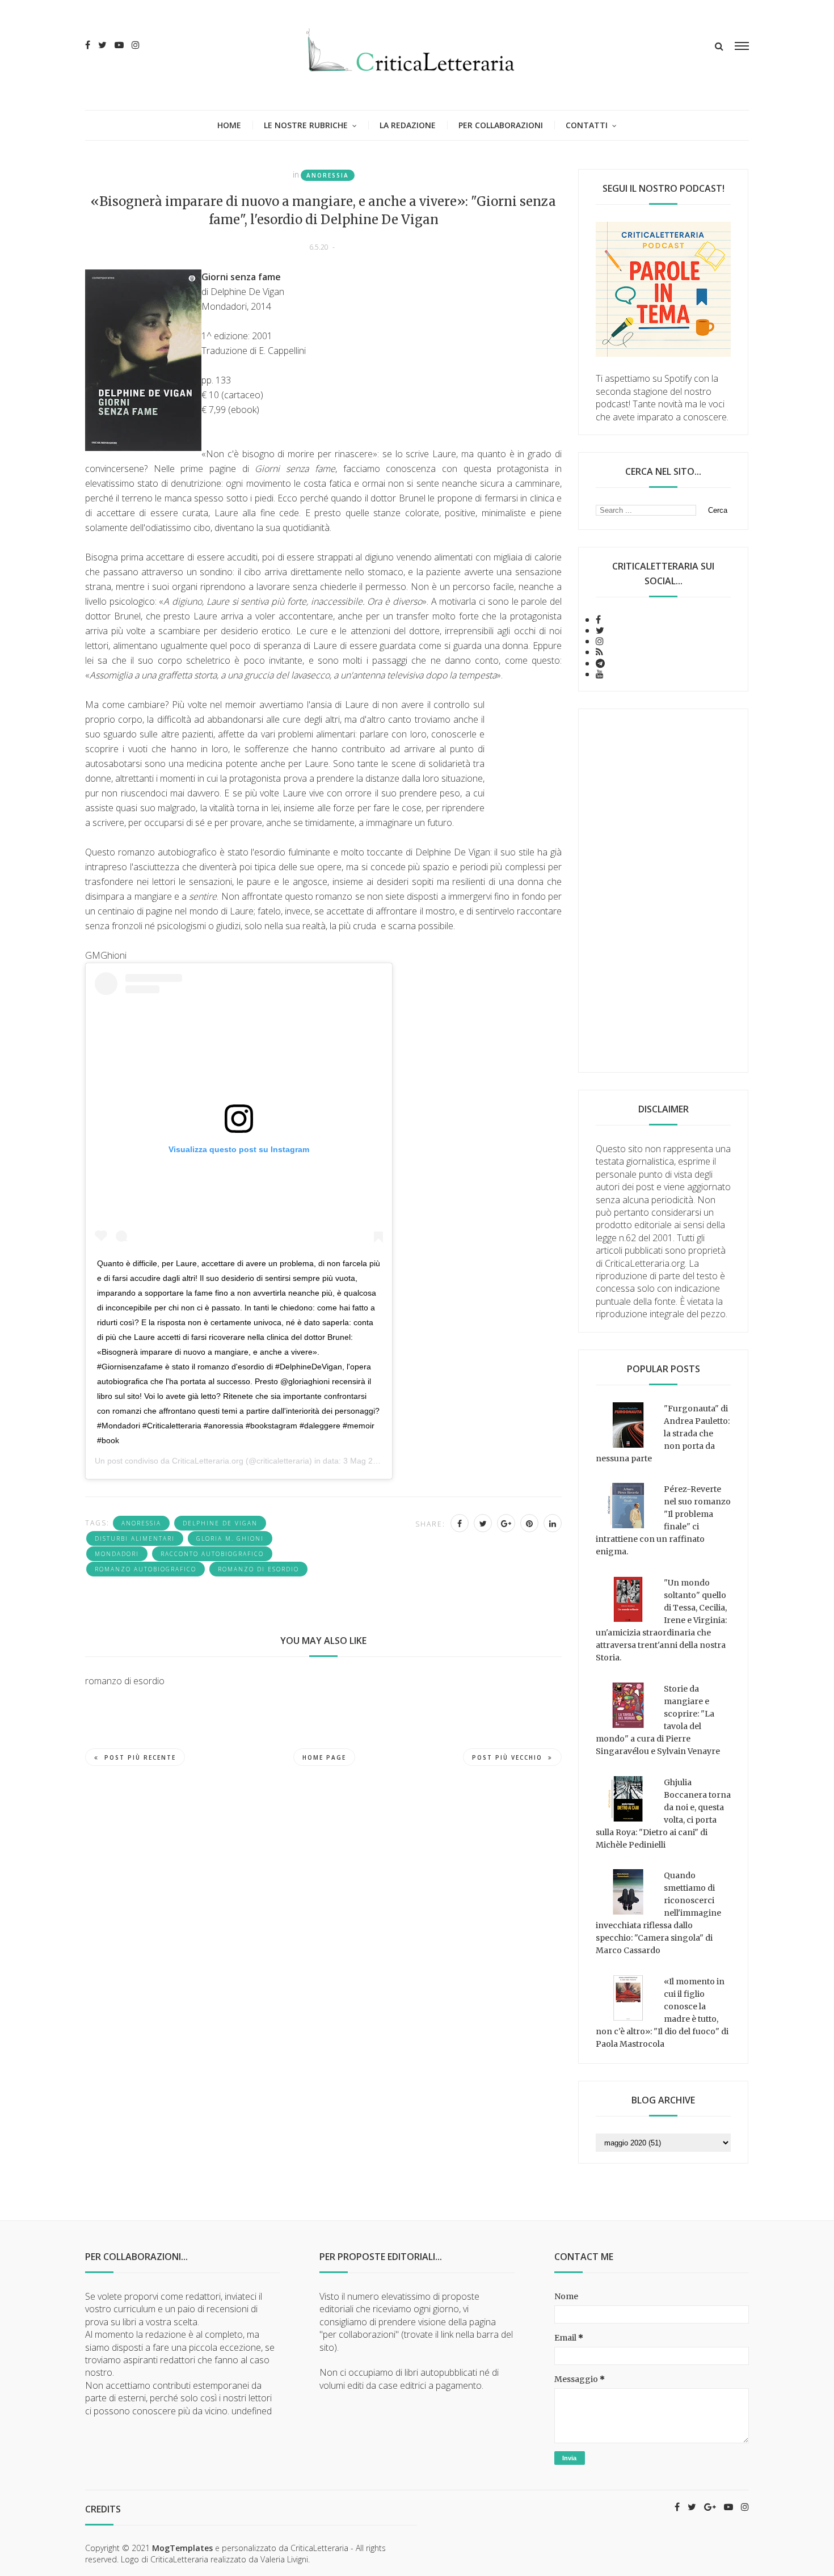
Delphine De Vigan (220, 1523)
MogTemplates (182, 2548)
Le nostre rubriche (306, 125)
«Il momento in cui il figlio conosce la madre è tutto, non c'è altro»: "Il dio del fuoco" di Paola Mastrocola (662, 2013)
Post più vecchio (507, 1757)
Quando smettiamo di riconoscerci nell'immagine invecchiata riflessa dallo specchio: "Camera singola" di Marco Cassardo (658, 1913)
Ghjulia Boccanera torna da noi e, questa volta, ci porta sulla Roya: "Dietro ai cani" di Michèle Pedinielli (663, 1814)
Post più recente (140, 1757)
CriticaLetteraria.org (208, 1461)
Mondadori (117, 1554)
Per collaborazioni (501, 125)
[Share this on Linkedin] (553, 1523)
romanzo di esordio (258, 1569)
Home (229, 125)
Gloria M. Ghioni (230, 1538)
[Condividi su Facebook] (460, 1523)
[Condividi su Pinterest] (529, 1523)
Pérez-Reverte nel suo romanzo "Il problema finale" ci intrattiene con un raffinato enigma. (663, 1520)
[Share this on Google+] (506, 1523)
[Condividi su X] (483, 1523)
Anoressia (328, 175)
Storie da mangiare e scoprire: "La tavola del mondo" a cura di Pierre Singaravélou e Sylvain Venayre (658, 1720)
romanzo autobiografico (146, 1569)
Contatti (587, 125)
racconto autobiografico (212, 1554)
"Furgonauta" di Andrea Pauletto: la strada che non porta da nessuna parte (663, 1434)
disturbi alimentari (135, 1538)
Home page (324, 1757)
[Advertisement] (663, 891)
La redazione (408, 125)
